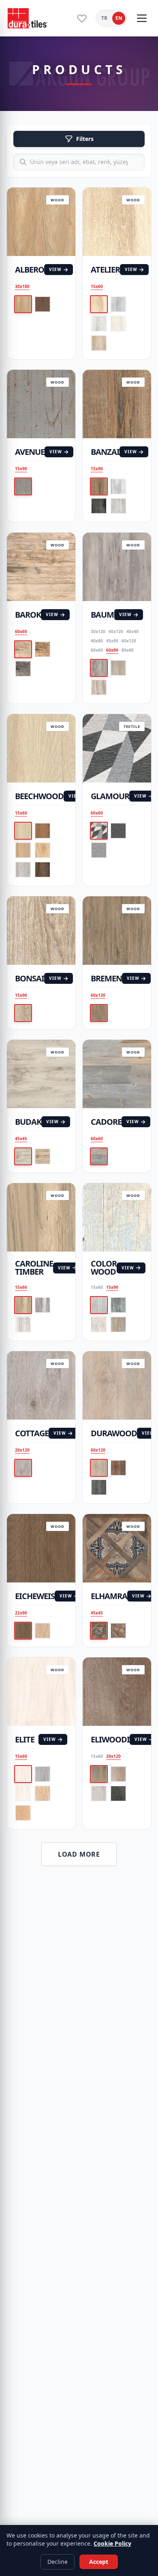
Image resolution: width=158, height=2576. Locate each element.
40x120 (116, 631)
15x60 (97, 286)
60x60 (21, 631)
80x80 (128, 650)
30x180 (22, 286)
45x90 (112, 641)
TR (104, 18)
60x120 (129, 641)
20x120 (22, 1450)
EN (119, 18)
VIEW (55, 269)
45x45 (21, 1139)
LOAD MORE (79, 1854)
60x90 (112, 650)
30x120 (98, 631)
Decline (58, 2562)
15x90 (21, 469)
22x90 (21, 1613)
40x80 (97, 641)
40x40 (132, 631)
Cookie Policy (112, 2543)
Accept (99, 2562)
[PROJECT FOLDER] (82, 18)
